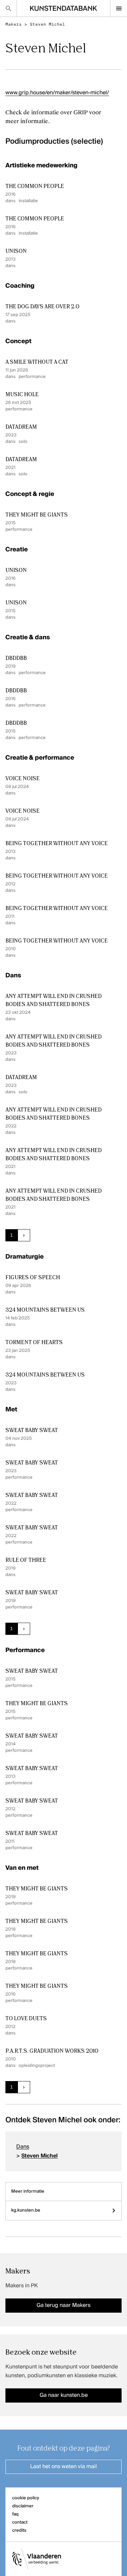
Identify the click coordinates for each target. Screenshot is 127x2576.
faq (15, 2514)
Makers (14, 24)
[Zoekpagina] (8, 8)
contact (20, 2522)
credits (19, 2531)
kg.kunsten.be (26, 2210)
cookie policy (26, 2498)
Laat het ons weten (63, 2467)
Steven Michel (47, 24)
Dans (23, 2147)
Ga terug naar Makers (63, 2306)
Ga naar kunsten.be (64, 2395)
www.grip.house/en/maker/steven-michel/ (57, 93)
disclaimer (23, 2506)
